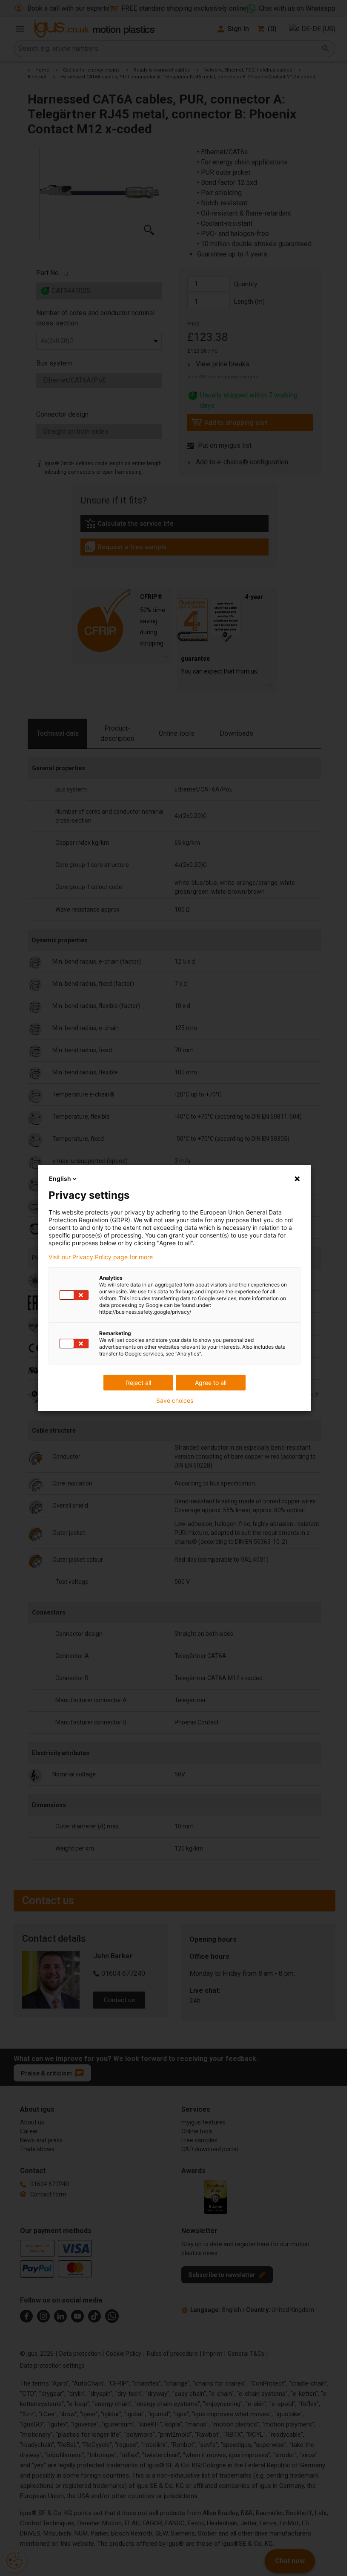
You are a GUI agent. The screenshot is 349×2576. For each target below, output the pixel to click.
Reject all (139, 1383)
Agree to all (211, 1383)
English (60, 1179)
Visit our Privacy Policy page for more (101, 1257)
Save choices (175, 1401)
